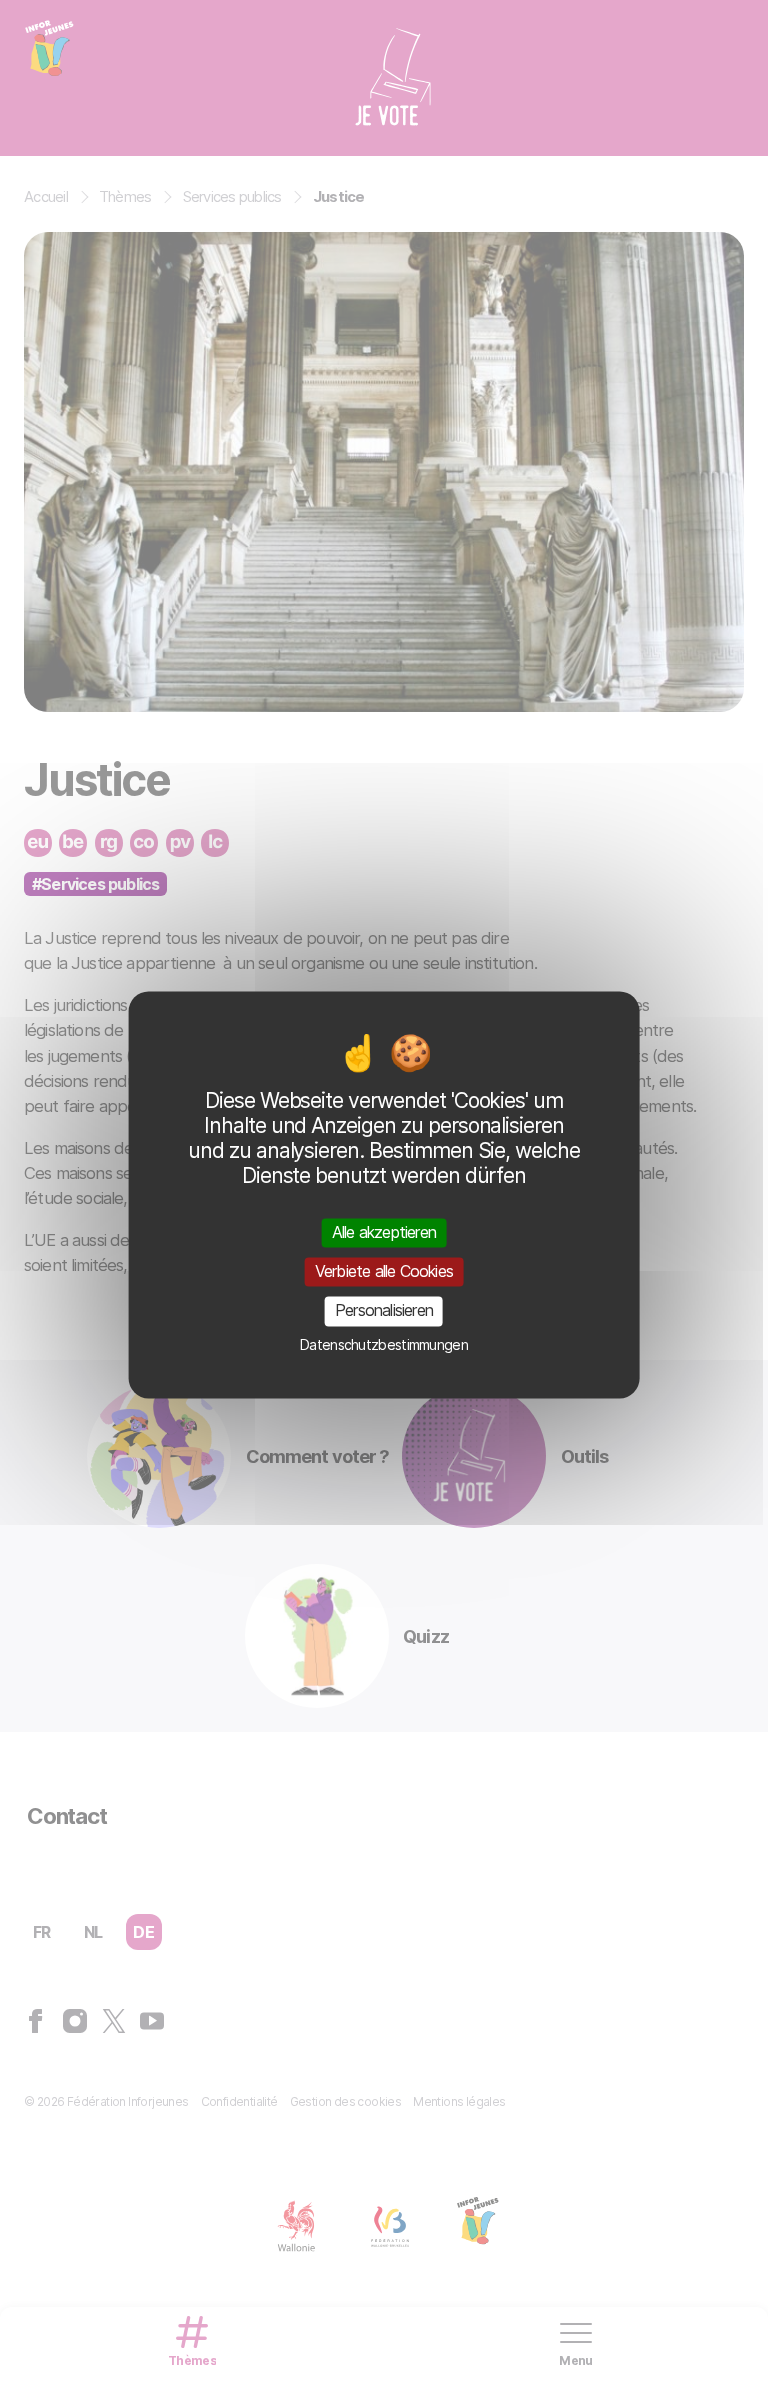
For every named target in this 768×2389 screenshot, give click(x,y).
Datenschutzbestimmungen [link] (384, 1344)
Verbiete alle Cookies (384, 1272)
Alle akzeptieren (384, 1232)
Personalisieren (384, 1311)
